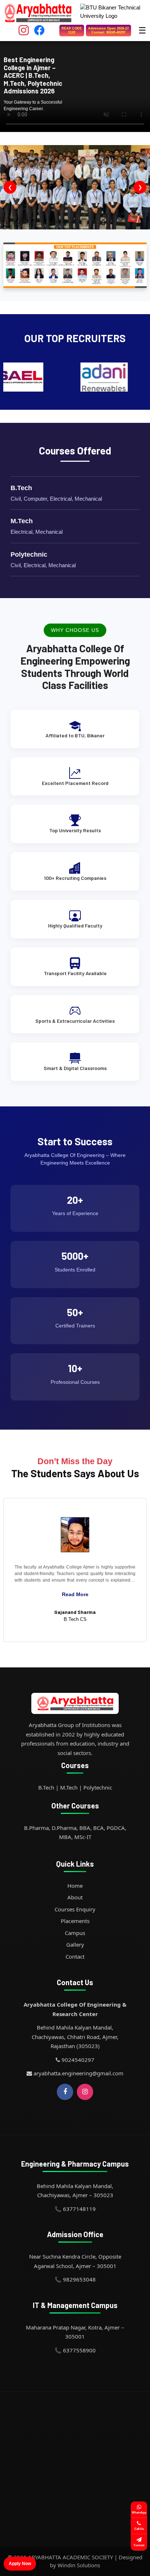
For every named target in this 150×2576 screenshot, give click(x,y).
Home (75, 1886)
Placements (75, 1921)
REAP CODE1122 (72, 30)
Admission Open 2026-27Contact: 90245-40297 (108, 30)
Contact (75, 1956)
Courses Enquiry (75, 1909)
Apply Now (20, 2564)
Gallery (75, 1944)
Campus (75, 1933)
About (75, 1897)
